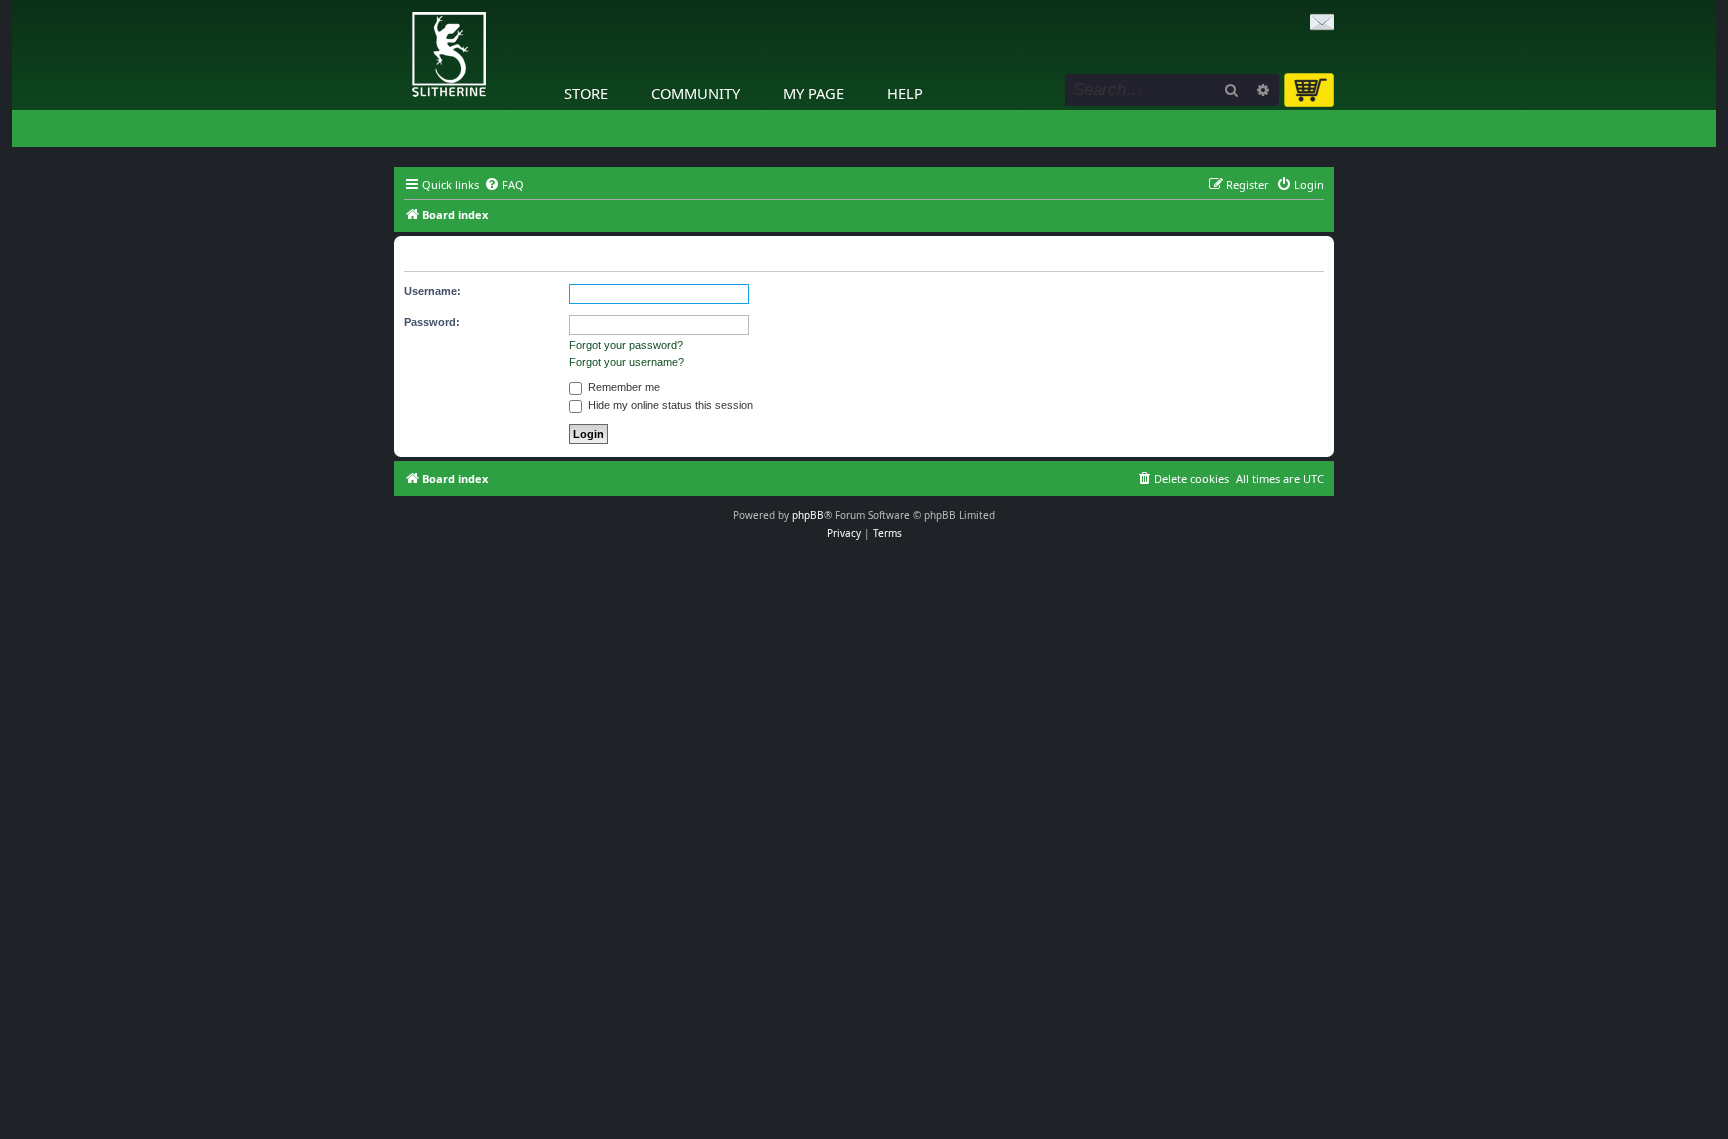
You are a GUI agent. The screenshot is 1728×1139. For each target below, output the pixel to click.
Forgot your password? (626, 345)
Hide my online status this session (669, 405)
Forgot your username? (626, 362)
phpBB (808, 515)
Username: (432, 291)
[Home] (399, 5)
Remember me (622, 387)
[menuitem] (504, 185)
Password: (432, 322)
